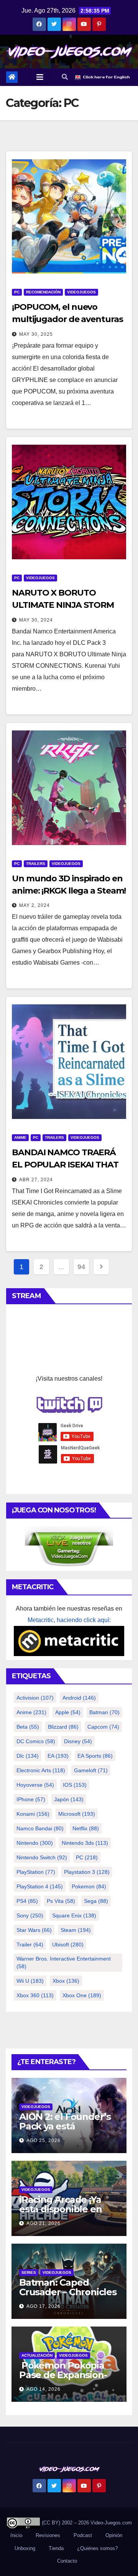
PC (17, 292)
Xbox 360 (35, 1995)
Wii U (30, 1981)
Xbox (66, 1981)
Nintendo (35, 1843)
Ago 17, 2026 (44, 2306)
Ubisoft (68, 1945)
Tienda (56, 2548)
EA (58, 1756)
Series (29, 2272)
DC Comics (36, 1741)
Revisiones (48, 2535)
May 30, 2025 (36, 334)
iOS (75, 1785)
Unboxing (25, 2548)
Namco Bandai (40, 1828)
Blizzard (63, 1727)
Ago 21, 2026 (44, 2223)
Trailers (36, 864)
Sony (30, 1915)
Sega (96, 1901)
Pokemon (89, 1886)
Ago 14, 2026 (44, 2389)
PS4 (27, 1901)
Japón (69, 1799)
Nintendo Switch (42, 1857)
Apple (68, 1712)
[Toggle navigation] (40, 77)
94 (81, 1267)
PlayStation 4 (40, 1886)
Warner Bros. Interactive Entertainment (64, 1962)
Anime (20, 1137)
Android (79, 1698)
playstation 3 (87, 1872)
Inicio (16, 2535)
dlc (28, 1756)
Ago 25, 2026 (44, 2140)
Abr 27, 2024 (36, 1180)
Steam (76, 1930)
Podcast (83, 2535)
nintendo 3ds (85, 1843)
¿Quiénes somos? (97, 2548)
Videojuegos (81, 292)
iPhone (31, 1799)
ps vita (61, 1901)
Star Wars (34, 1930)
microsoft (77, 1814)
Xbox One (82, 1995)
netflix (86, 1828)
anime (31, 1712)
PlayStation (36, 1872)
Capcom (103, 1727)
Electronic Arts (41, 1770)
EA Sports (95, 1756)
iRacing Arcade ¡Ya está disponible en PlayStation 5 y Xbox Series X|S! (64, 2214)
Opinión (114, 2535)
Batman (104, 1712)
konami (33, 1814)
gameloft (91, 1770)
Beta (28, 1727)
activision (35, 1698)
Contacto (66, 2561)
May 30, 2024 (36, 620)
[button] (65, 77)
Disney (78, 1741)
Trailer (30, 1945)
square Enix (74, 1915)
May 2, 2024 (34, 905)
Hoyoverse (35, 1785)
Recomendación (43, 292)
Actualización (37, 2355)
